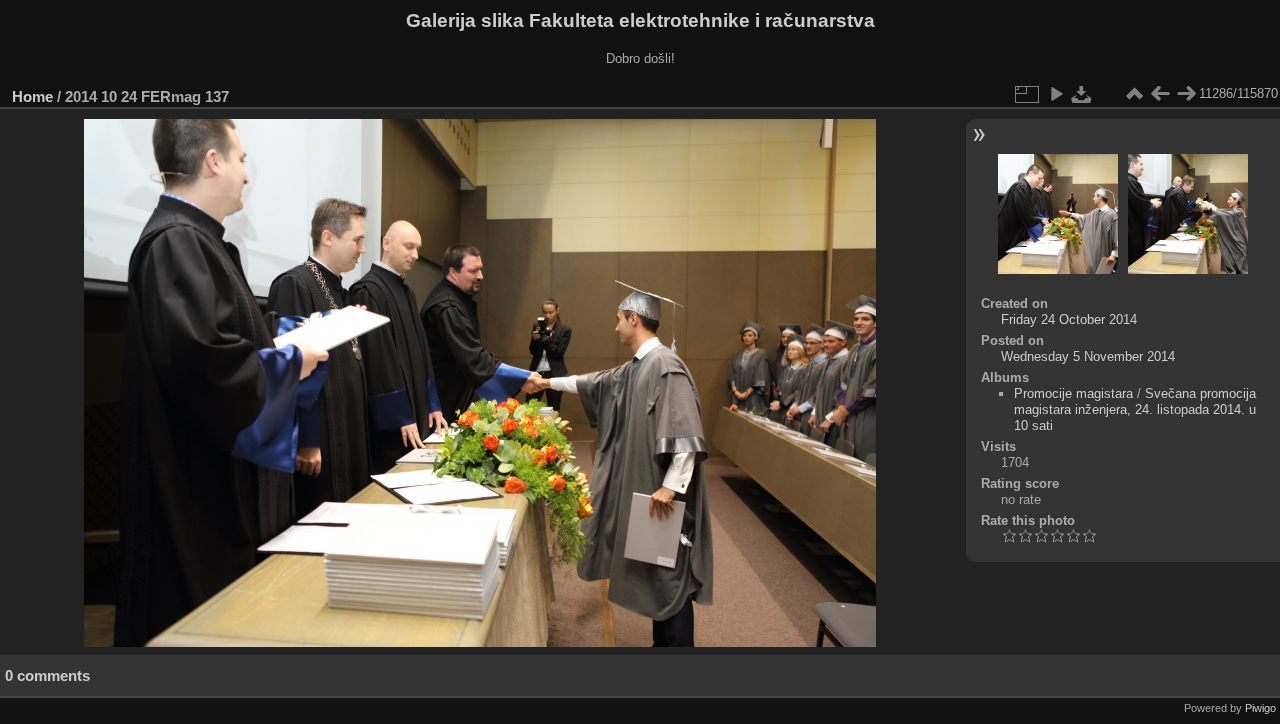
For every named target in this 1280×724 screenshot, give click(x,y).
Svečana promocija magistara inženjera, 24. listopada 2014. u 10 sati (1135, 409)
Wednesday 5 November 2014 (1088, 356)
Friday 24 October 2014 (1069, 319)
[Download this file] (1082, 94)
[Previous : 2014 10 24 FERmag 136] (1160, 94)
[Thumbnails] (1134, 94)
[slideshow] (1056, 94)
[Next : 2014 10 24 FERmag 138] (1186, 94)
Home (32, 96)
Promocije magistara (1073, 393)
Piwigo (1260, 708)
